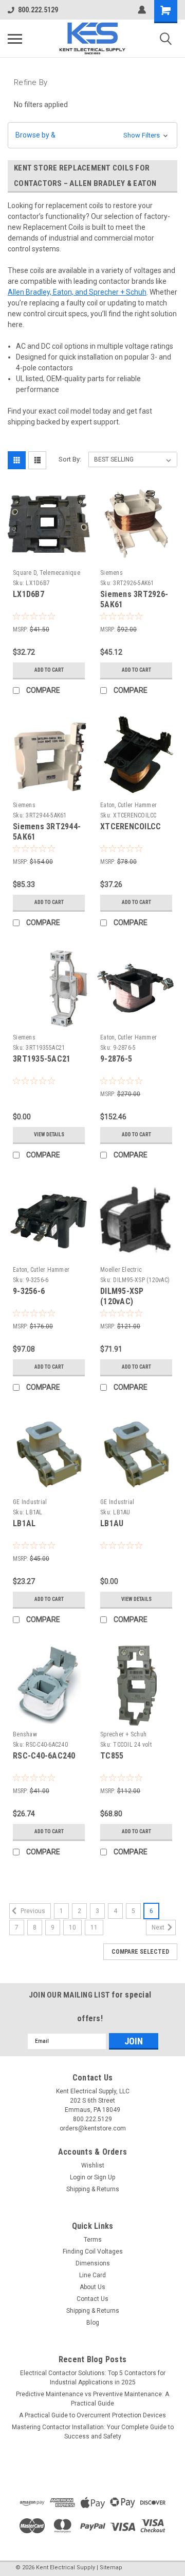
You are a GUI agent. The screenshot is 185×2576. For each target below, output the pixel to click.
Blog (93, 2323)
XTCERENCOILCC (131, 826)
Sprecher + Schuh (123, 1734)
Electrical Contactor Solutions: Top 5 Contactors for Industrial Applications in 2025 (93, 2378)
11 (94, 1927)
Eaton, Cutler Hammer (128, 805)
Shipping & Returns (93, 2189)
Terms (93, 2240)
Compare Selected (140, 1952)
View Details (49, 1135)
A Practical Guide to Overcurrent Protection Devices (92, 2415)
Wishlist (93, 2165)
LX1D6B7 (29, 594)
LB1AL (24, 1523)
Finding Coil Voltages (93, 2251)
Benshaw (25, 1734)
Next (159, 1927)
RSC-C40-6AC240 (44, 1756)
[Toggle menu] (15, 39)
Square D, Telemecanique (47, 573)
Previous (32, 1911)
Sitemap (111, 2568)
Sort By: (70, 459)
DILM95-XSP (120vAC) (122, 1296)
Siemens (112, 573)
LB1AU (112, 1523)
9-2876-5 (116, 1059)
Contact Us (92, 2299)
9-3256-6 (29, 1291)
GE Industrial (30, 1502)
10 (72, 1927)
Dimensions (93, 2263)
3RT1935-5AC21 (42, 1059)
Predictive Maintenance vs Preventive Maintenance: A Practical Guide (92, 2399)
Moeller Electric (121, 1270)
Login (78, 2177)
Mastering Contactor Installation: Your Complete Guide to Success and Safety (93, 2432)
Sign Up (105, 2177)
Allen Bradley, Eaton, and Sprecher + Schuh (77, 292)
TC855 (112, 1756)
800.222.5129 (38, 10)
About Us (92, 2287)
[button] (92, 135)
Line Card (92, 2275)
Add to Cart (49, 670)
